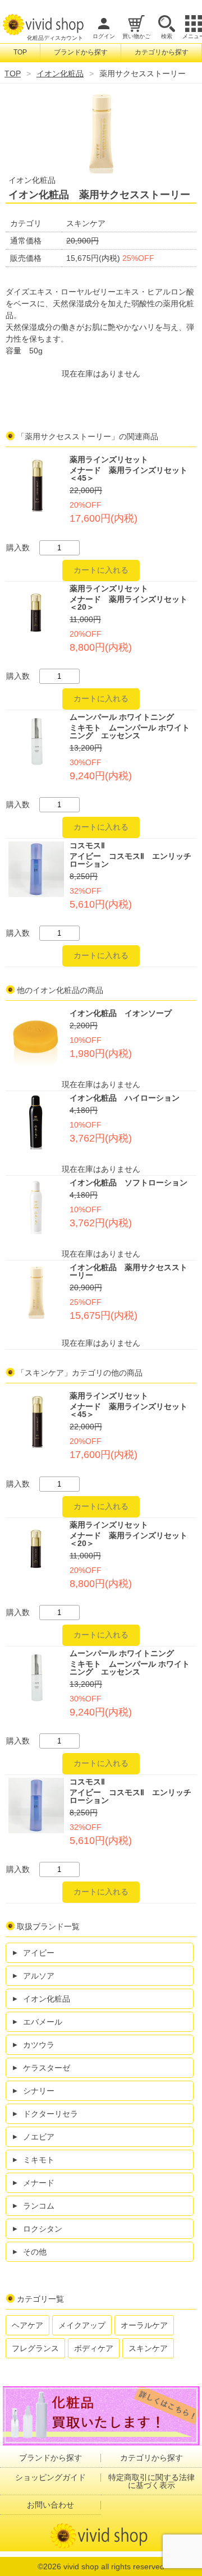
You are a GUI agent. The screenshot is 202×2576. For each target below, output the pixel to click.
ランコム (39, 2206)
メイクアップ (82, 2325)
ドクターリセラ (50, 2114)
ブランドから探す (81, 52)
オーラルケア (144, 2325)
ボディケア (94, 2348)
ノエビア (39, 2137)
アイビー (39, 1953)
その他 (35, 2252)
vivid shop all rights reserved (114, 2566)
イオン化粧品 (60, 73)
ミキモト (39, 2160)
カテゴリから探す (162, 52)
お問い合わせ (50, 2505)
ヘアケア (27, 2325)
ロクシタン (43, 2229)
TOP (20, 52)
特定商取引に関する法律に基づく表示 (151, 2481)
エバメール (43, 2022)
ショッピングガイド (50, 2477)
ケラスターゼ (47, 2068)
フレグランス (35, 2348)
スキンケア (148, 2348)
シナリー (39, 2091)
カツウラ (39, 2045)
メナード (39, 2183)
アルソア (39, 1976)
